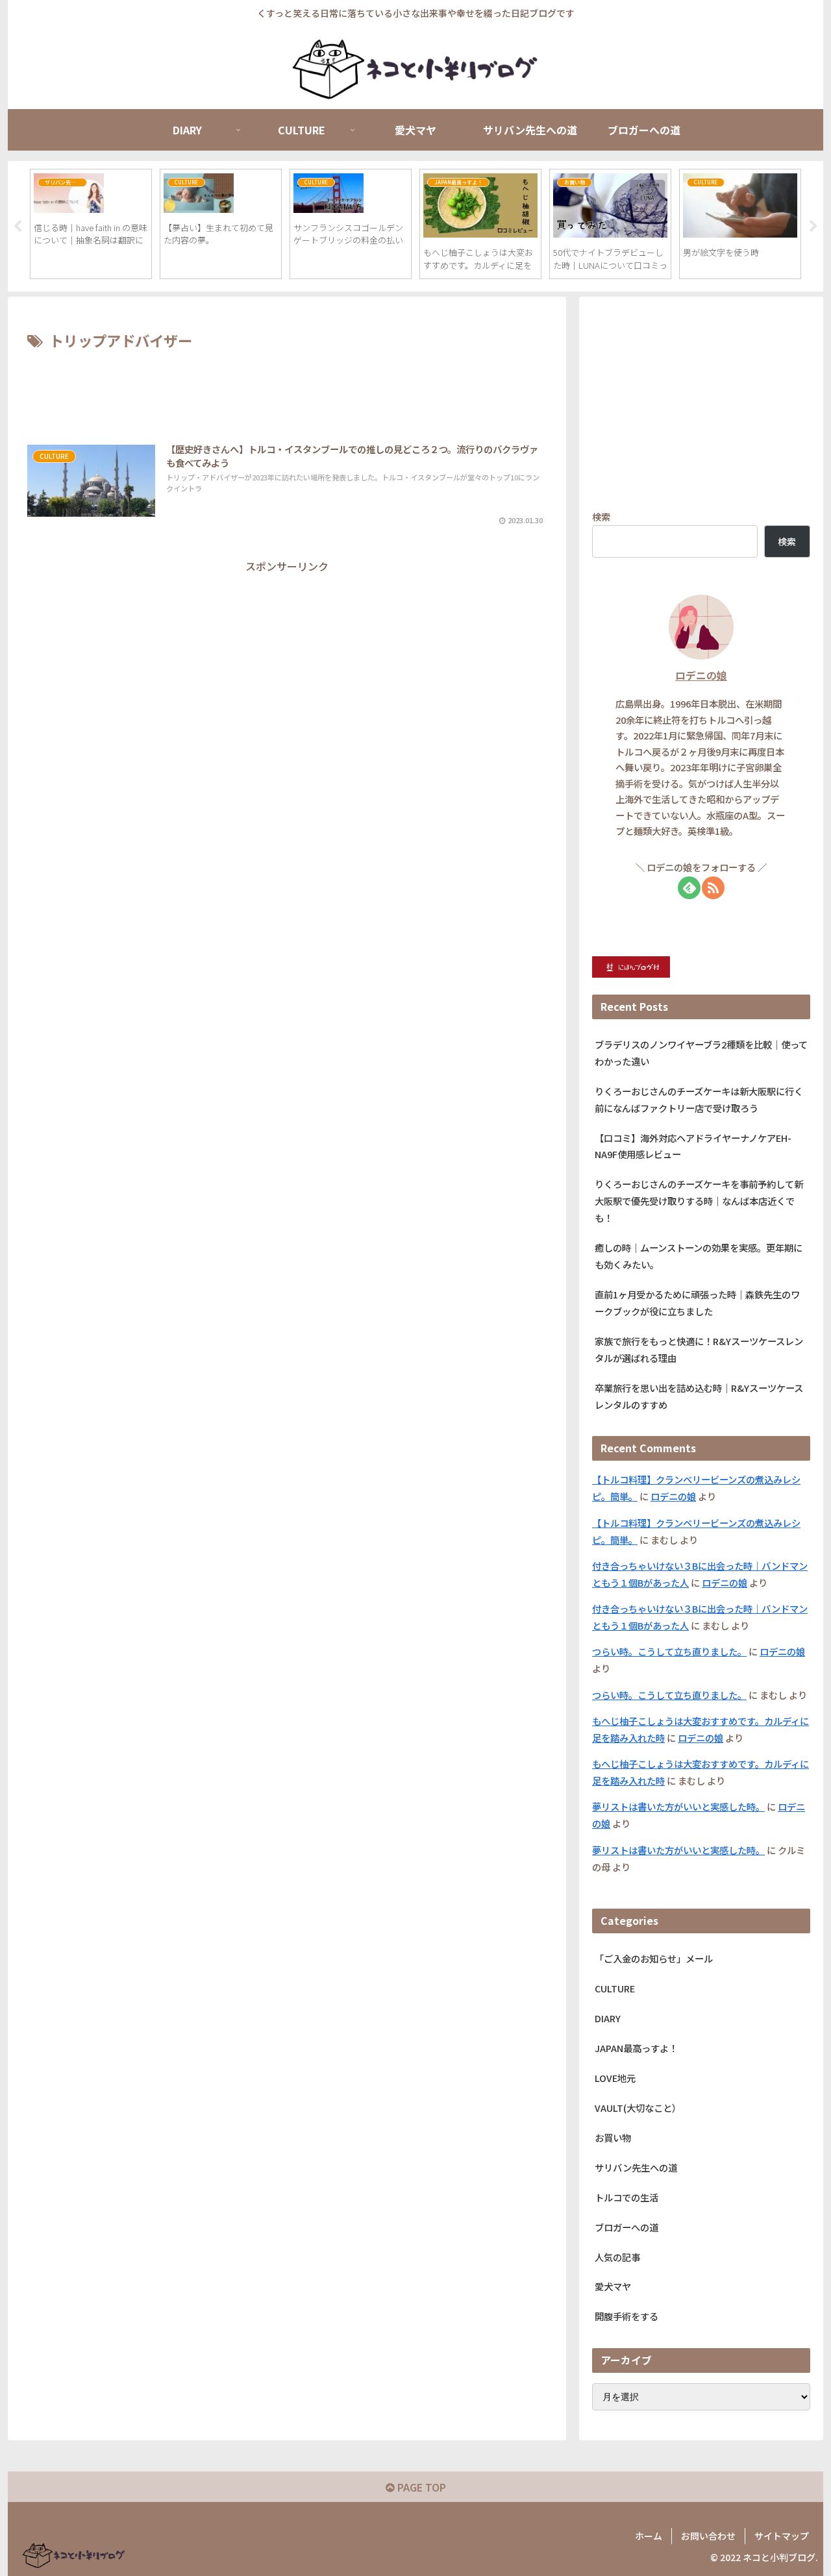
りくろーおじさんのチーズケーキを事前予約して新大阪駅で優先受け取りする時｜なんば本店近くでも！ (699, 1201)
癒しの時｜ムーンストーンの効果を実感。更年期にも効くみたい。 (699, 1256)
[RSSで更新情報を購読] (713, 888)
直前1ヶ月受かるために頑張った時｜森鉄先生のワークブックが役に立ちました (697, 1303)
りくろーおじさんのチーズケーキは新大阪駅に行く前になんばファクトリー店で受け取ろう (699, 1099)
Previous (18, 227)
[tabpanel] (91, 224)
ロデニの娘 (701, 675)
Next (813, 227)
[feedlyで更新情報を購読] (689, 888)
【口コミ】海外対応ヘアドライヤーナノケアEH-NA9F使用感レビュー (693, 1146)
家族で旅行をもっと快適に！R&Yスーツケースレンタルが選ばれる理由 (699, 1349)
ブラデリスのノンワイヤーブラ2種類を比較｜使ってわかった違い (701, 1053)
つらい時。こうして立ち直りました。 (669, 1651)
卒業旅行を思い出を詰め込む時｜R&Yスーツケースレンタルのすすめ (699, 1396)
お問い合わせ (708, 2536)
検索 (601, 516)
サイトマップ (782, 2536)
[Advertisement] (287, 390)
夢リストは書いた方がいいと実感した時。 (678, 1806)
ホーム (649, 2536)
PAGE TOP (420, 2487)
